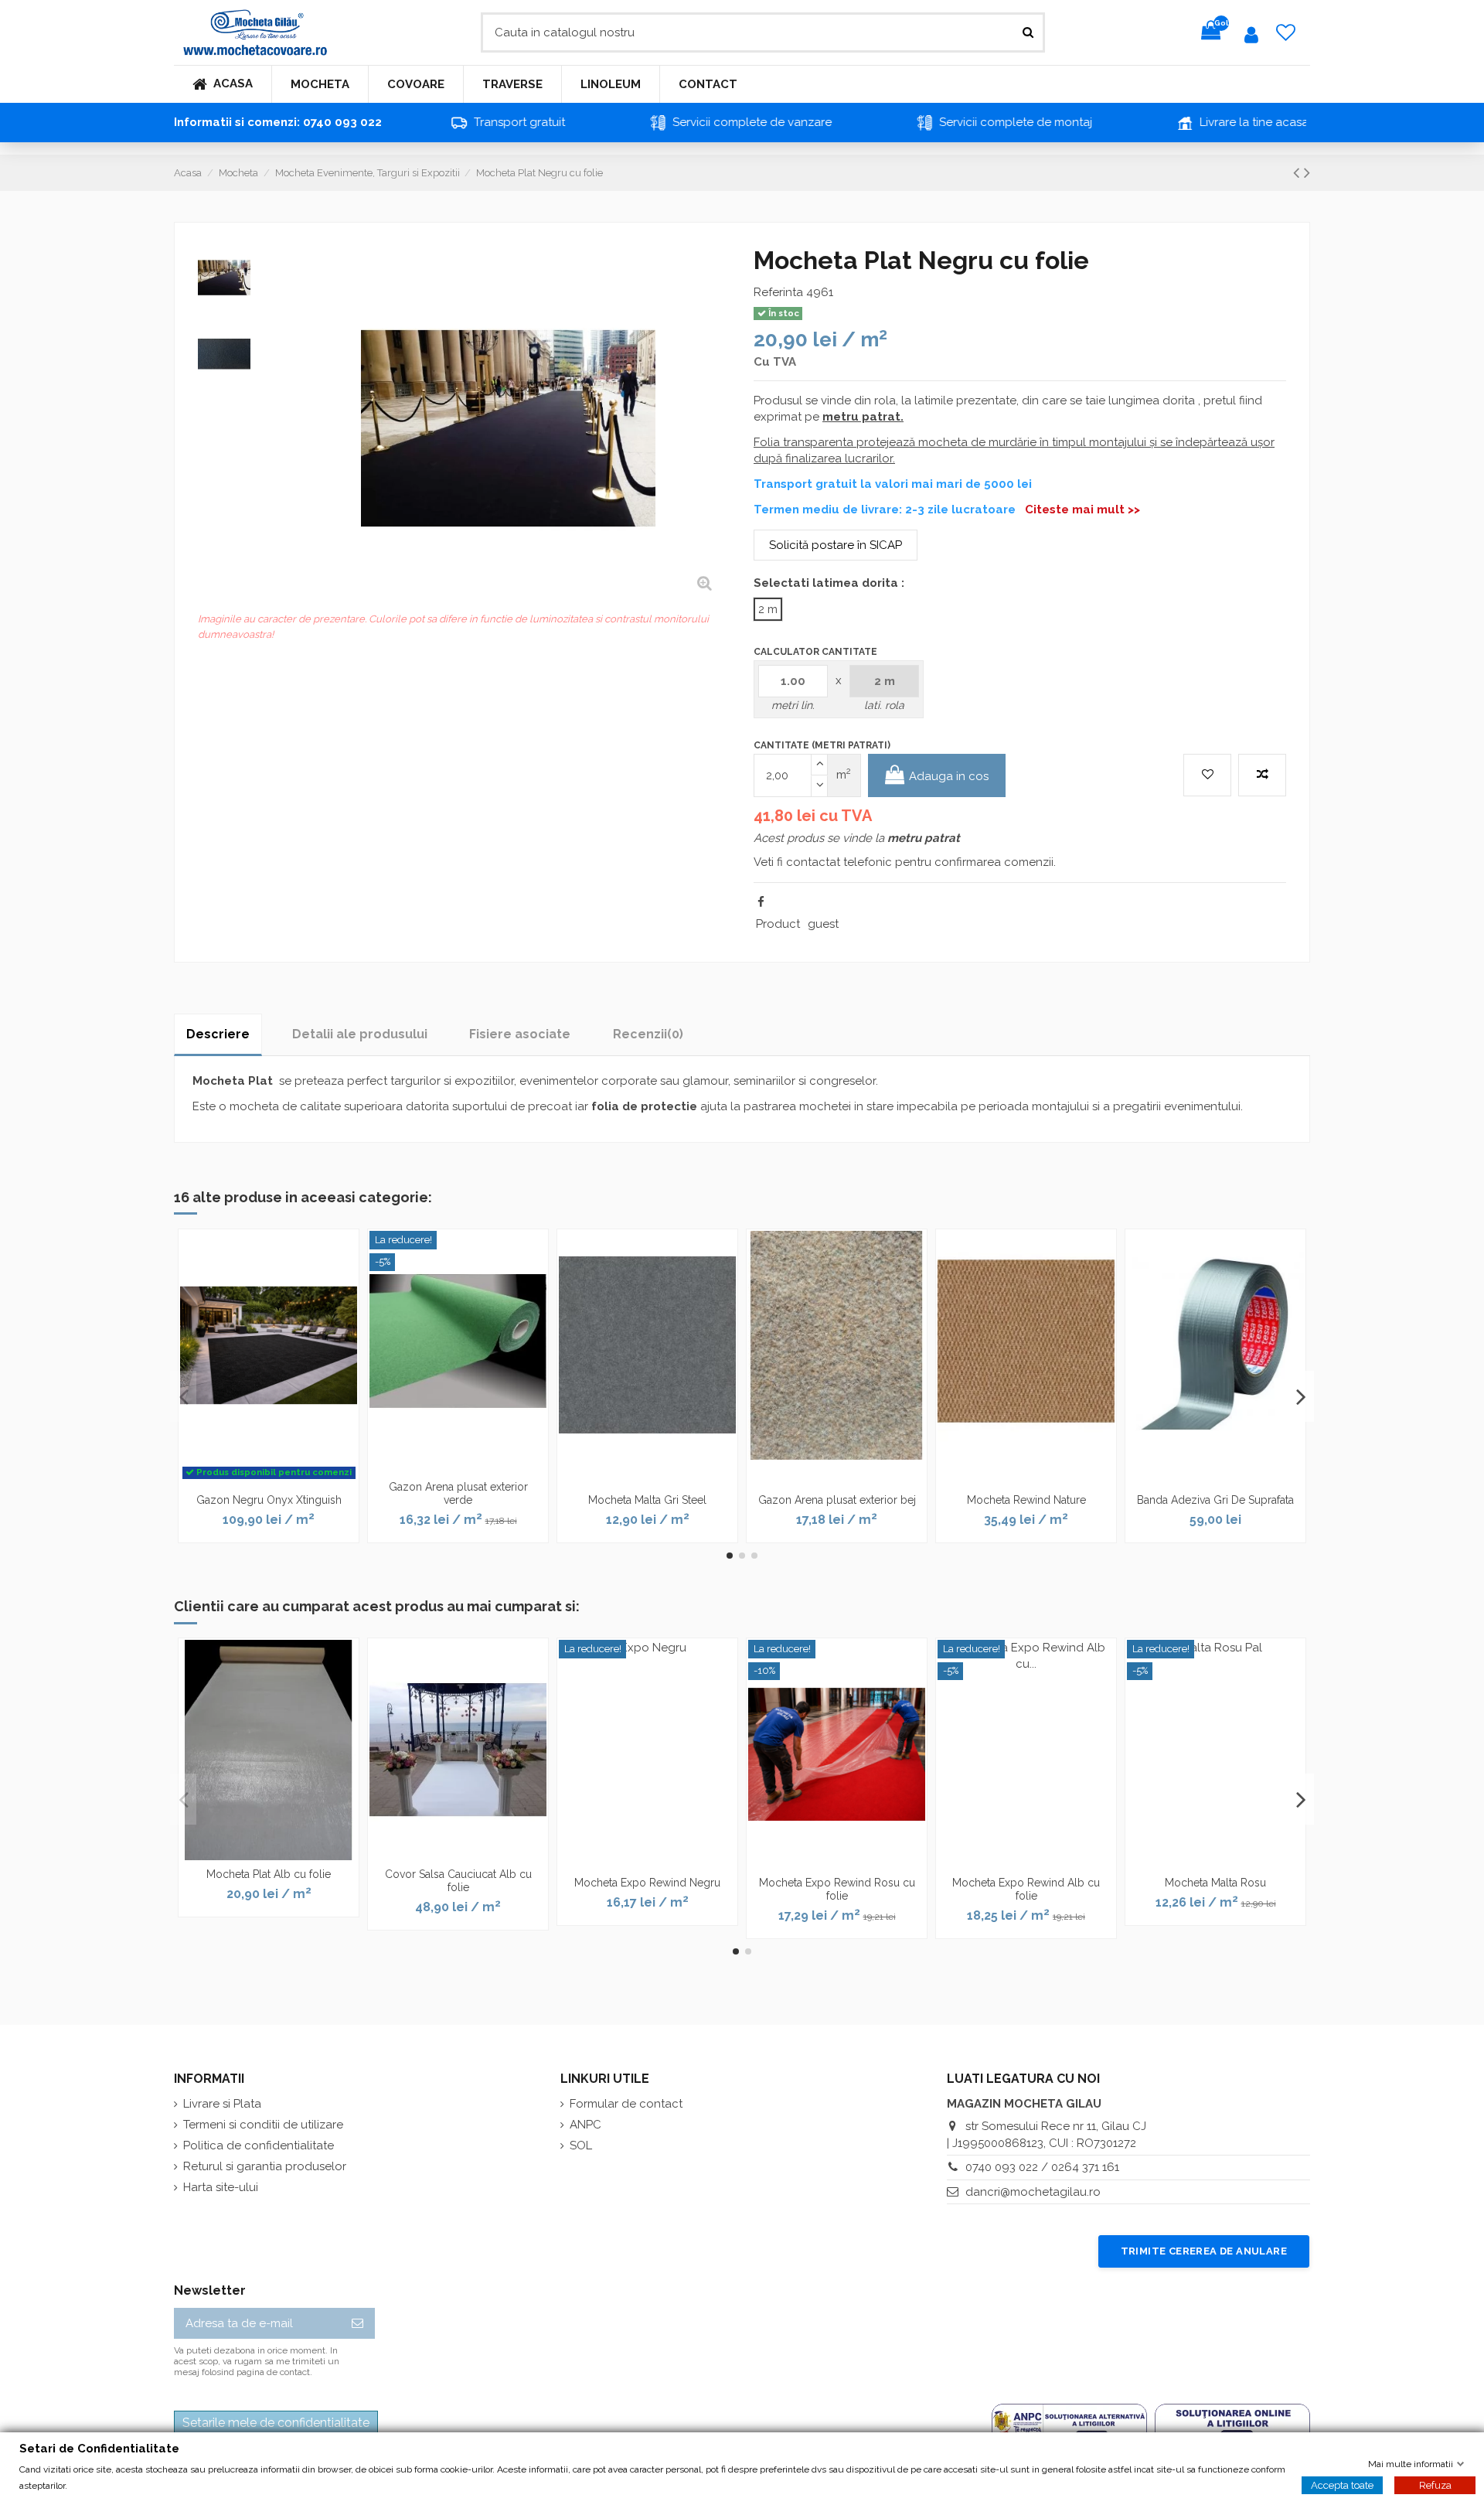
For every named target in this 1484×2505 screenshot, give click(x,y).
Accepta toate (1342, 2485)
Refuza (1435, 2485)
